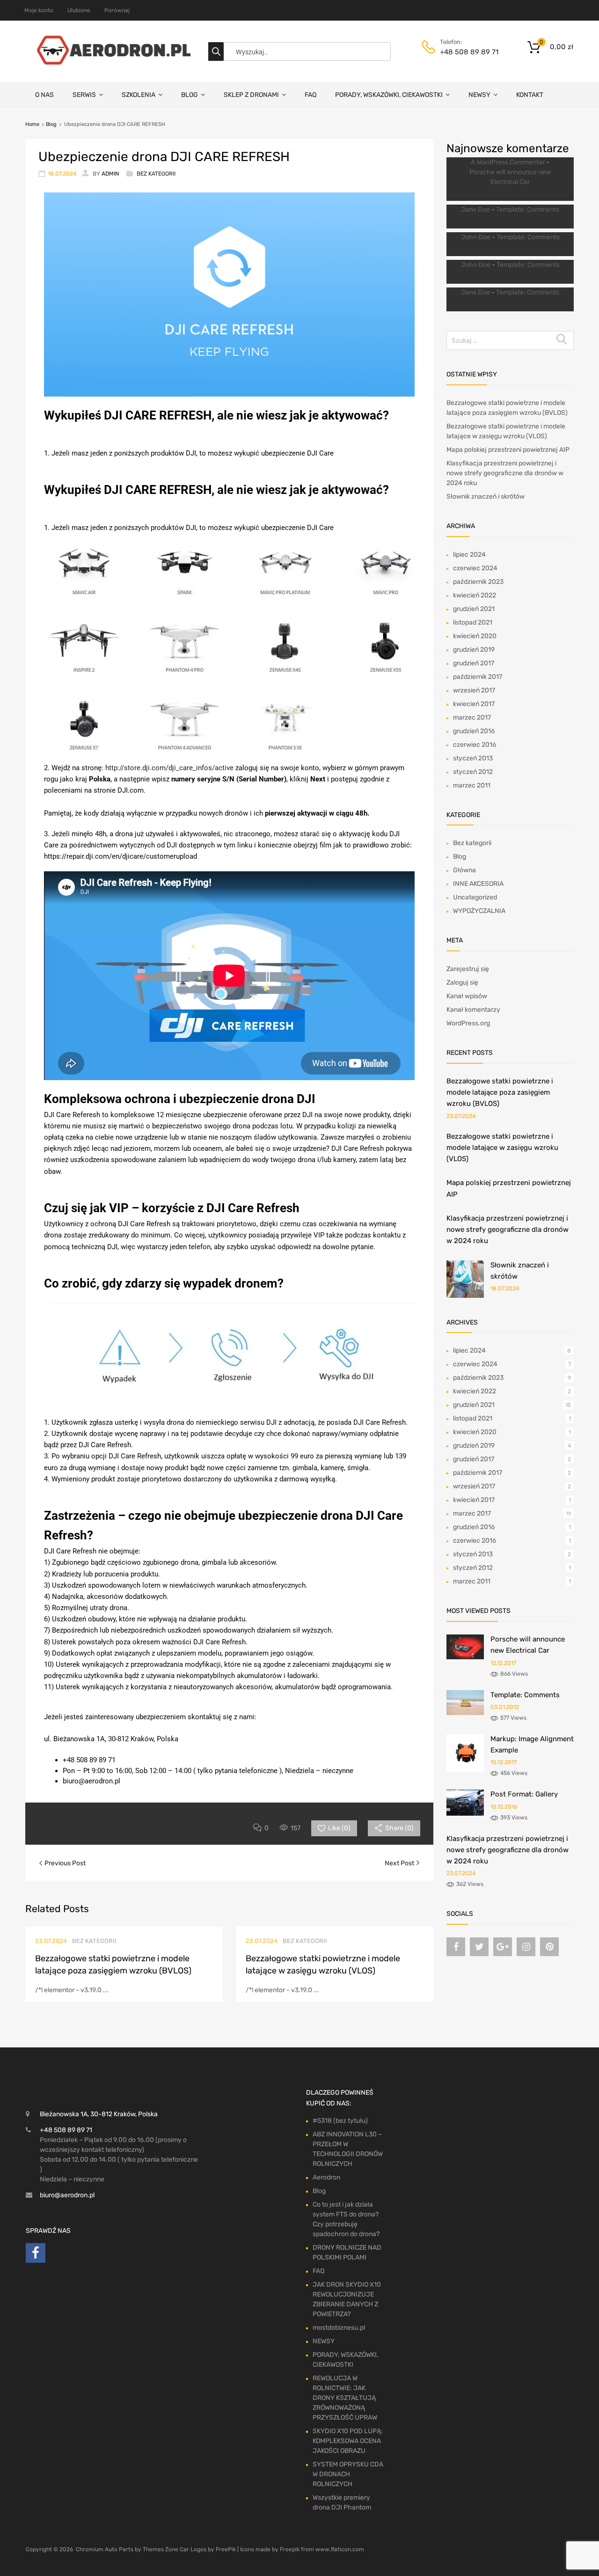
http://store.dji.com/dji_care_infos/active (169, 768)
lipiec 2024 (469, 555)
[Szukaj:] (510, 341)
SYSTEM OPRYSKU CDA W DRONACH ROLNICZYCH (348, 2474)
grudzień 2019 (474, 650)
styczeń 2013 (473, 758)
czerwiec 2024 (475, 568)
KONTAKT (530, 95)
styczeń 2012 (473, 772)
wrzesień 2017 (474, 690)
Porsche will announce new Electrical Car (510, 177)
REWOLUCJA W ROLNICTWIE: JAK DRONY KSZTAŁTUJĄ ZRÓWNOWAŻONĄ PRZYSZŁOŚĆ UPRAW (345, 2398)
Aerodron (326, 2177)
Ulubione (79, 10)
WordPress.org (468, 1023)
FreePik (226, 2549)
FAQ (310, 95)
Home (32, 124)
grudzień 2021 (474, 609)
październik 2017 (478, 677)
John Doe (476, 237)
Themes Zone (161, 2549)
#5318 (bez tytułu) (340, 2121)
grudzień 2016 (474, 731)
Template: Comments (528, 210)
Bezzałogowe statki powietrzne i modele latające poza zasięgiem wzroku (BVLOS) (500, 1093)
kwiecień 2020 (475, 636)
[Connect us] (456, 1947)
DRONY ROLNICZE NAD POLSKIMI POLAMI (347, 2252)
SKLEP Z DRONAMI (251, 95)
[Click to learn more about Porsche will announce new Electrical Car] (465, 1657)
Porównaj (117, 10)
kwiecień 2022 (475, 595)
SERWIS (84, 95)
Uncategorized (475, 897)
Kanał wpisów (467, 996)
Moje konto (39, 10)
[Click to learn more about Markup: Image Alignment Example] (465, 1770)
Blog (51, 124)
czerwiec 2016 (475, 745)
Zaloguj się (462, 983)
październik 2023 (478, 582)
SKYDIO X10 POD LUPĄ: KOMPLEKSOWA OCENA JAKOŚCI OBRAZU (348, 2441)
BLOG (190, 95)
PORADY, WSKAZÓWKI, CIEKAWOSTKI (389, 95)
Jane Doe (475, 210)
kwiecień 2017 (474, 704)
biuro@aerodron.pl (67, 2195)
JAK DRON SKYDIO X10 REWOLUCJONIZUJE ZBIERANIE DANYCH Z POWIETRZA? (347, 2299)
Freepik (290, 2549)
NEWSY (479, 95)
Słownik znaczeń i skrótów (486, 497)
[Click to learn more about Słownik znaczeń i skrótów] (465, 1296)
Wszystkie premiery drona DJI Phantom (342, 2502)
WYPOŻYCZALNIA (479, 911)
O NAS (44, 95)
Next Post (400, 1863)
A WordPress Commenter (508, 162)
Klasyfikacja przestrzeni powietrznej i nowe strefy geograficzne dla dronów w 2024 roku (505, 473)
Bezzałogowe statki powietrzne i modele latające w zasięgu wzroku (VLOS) (502, 1148)
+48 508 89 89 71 (463, 52)
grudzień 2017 (474, 663)
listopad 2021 (473, 622)
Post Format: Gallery (524, 1794)
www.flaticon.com (340, 2549)
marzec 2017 (472, 718)
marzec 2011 (472, 785)
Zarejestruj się (468, 969)
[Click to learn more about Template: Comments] (465, 1713)
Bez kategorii (156, 174)
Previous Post (64, 1863)
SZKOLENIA (139, 95)
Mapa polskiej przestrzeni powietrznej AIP (508, 450)
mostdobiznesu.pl (339, 2328)
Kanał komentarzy (473, 1010)
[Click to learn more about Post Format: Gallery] (465, 1814)
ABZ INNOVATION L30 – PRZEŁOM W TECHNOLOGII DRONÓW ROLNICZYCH (348, 2149)
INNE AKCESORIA (478, 884)
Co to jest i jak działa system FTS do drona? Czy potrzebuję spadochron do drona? (346, 2219)
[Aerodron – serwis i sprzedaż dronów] (110, 62)
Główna (464, 870)
